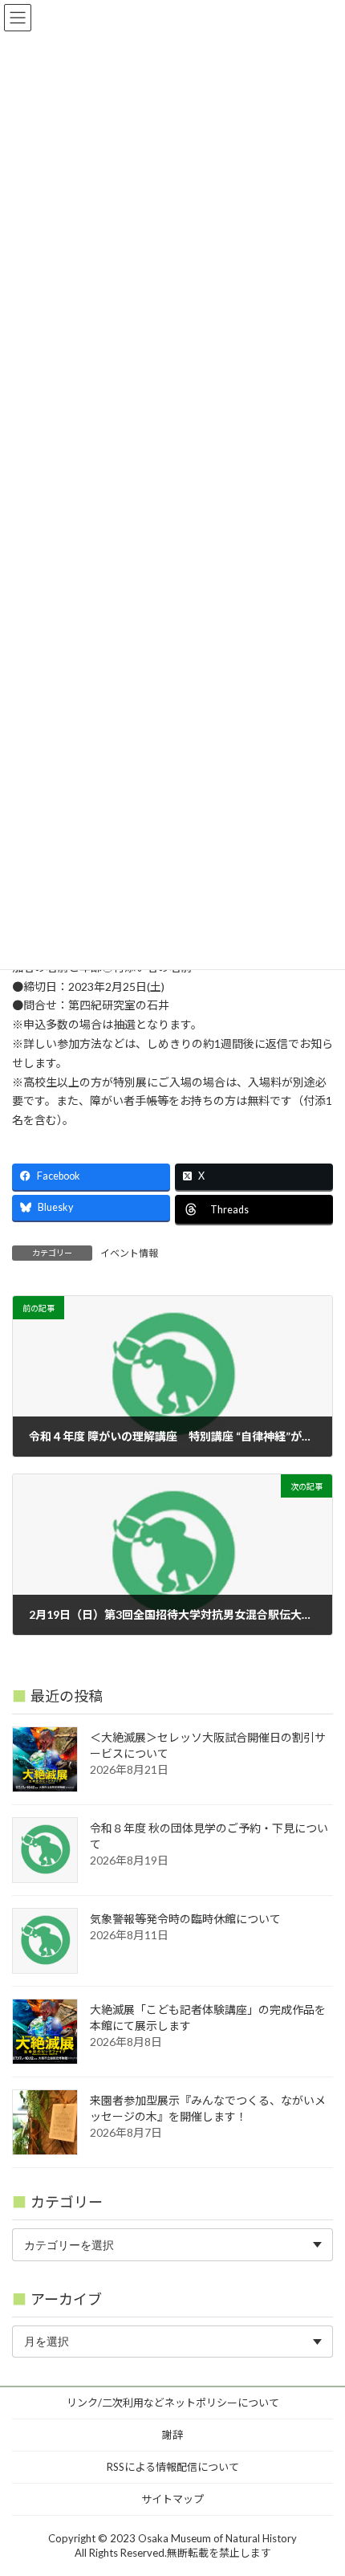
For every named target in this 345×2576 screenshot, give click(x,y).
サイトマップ (172, 2499)
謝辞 (172, 2435)
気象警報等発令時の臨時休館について (185, 1919)
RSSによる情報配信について (173, 2467)
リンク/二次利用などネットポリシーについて (173, 2403)
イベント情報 (129, 1253)
